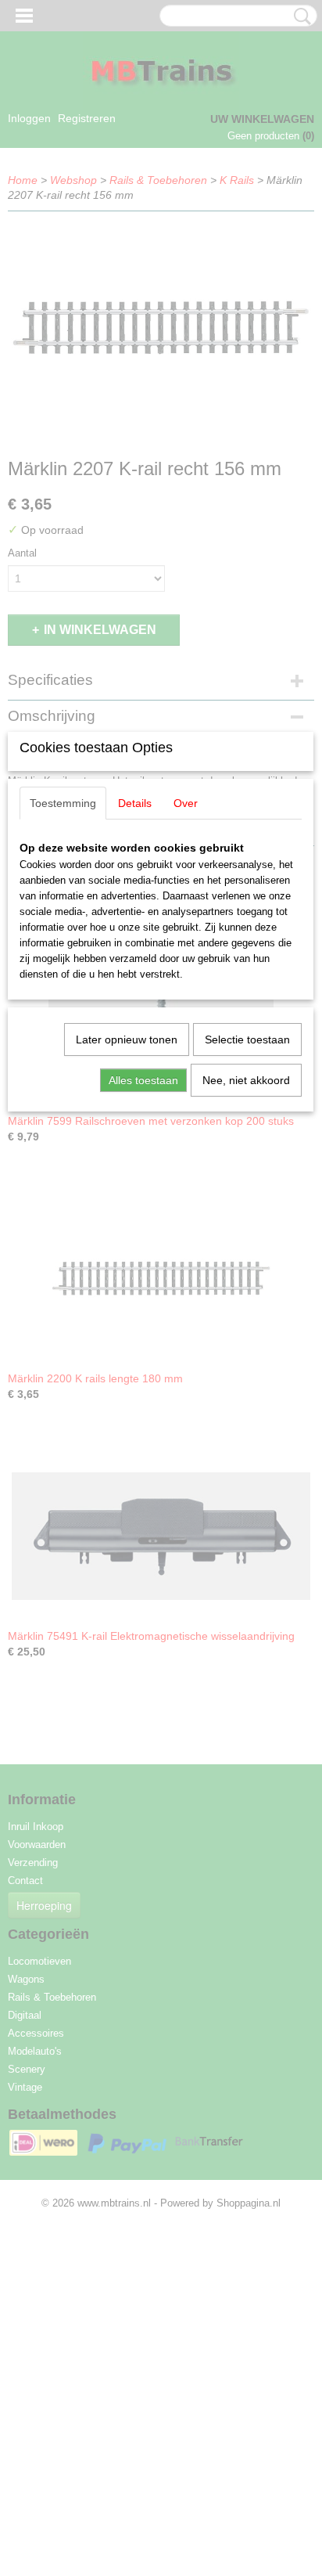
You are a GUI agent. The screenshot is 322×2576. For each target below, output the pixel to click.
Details (135, 803)
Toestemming (63, 803)
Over (186, 803)
